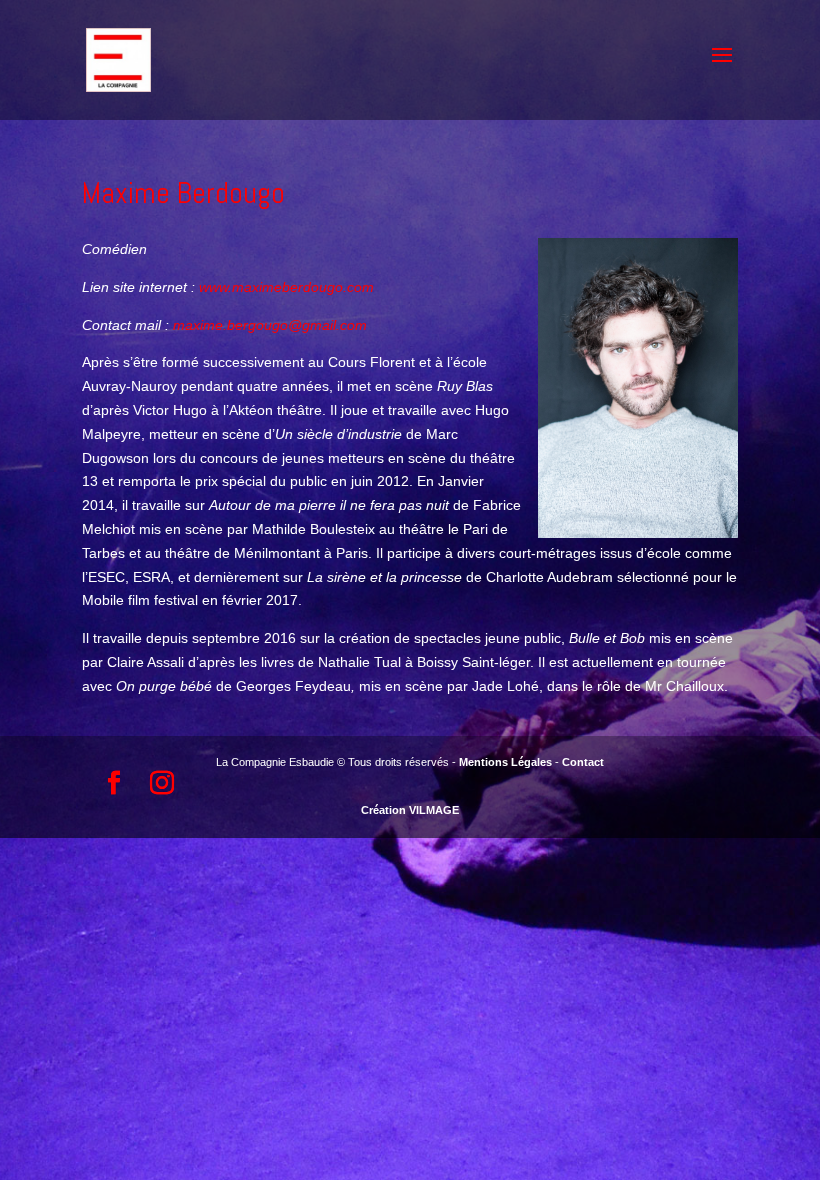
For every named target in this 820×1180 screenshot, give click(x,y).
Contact (583, 762)
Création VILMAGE (410, 810)
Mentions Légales (505, 762)
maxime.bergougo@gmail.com (270, 325)
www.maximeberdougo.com (286, 287)
